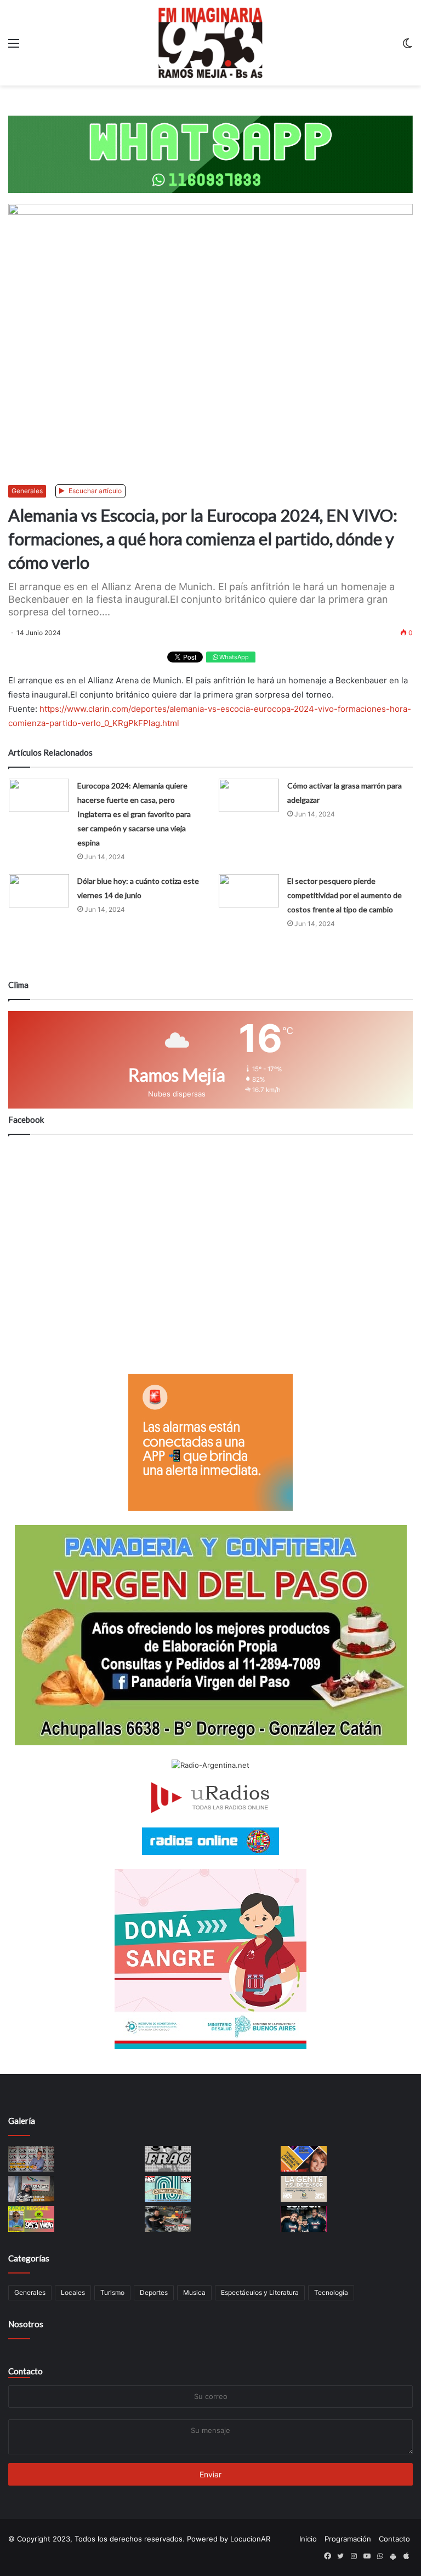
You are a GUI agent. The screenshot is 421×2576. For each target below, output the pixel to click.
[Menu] (14, 47)
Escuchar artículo (94, 491)
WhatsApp (233, 657)
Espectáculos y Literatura (260, 2292)
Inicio (308, 2539)
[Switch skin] (407, 47)
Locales (73, 2292)
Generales (27, 491)
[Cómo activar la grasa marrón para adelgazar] (249, 795)
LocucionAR (250, 2539)
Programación (348, 2539)
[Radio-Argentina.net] (210, 1765)
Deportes (154, 2292)
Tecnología (331, 2292)
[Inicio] (210, 43)
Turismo (112, 2292)
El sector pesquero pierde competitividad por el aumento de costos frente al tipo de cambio (345, 895)
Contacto (25, 2371)
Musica (194, 2292)
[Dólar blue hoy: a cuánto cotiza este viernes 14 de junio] (39, 891)
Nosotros (26, 2324)
